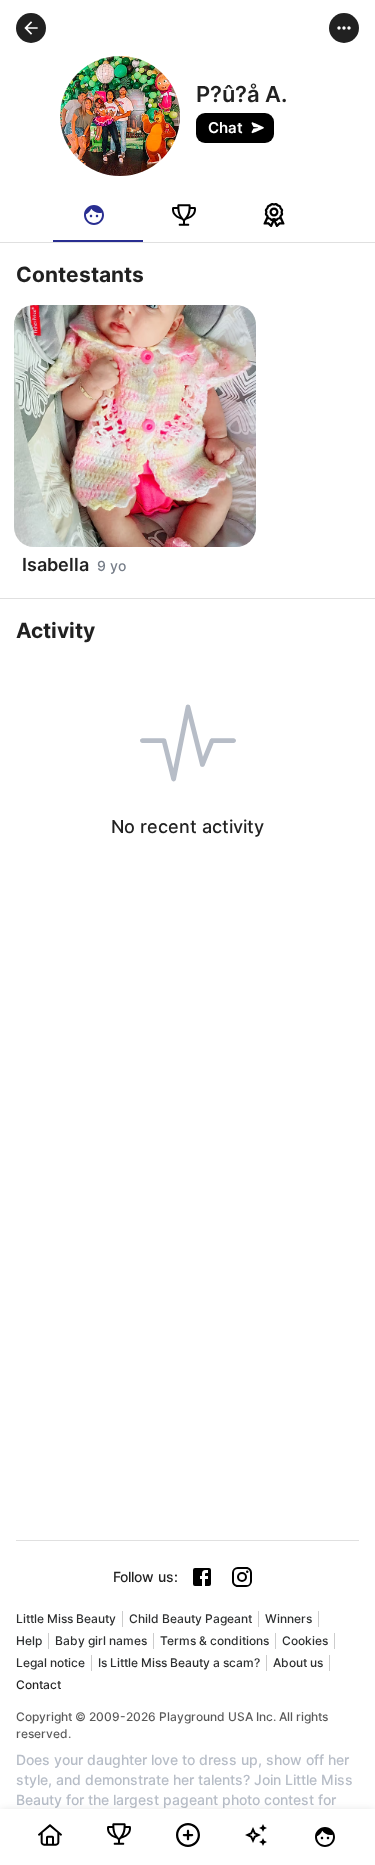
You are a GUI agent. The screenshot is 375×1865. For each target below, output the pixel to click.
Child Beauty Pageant (190, 1618)
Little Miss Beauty (66, 1618)
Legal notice (50, 1662)
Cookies (305, 1640)
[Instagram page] (242, 1577)
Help (29, 1640)
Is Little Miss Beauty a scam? (179, 1662)
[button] (31, 28)
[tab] (98, 215)
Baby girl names (101, 1640)
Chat (225, 127)
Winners (288, 1618)
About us (298, 1662)
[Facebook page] (202, 1577)
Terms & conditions (214, 1640)
